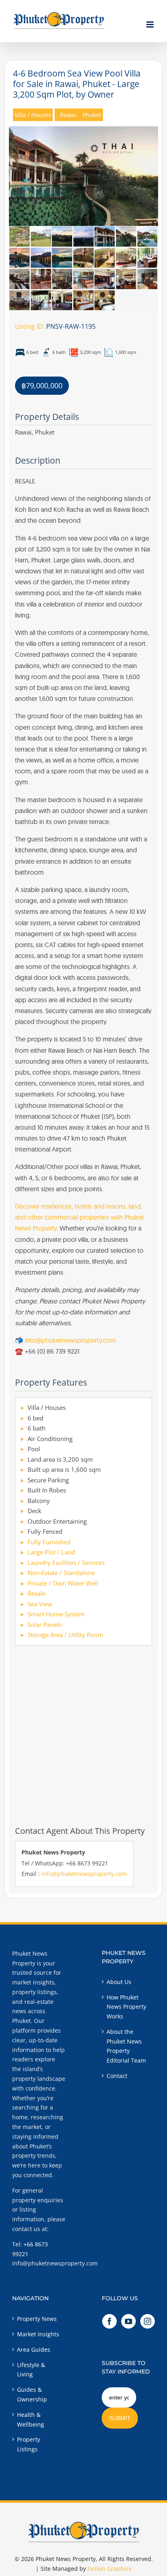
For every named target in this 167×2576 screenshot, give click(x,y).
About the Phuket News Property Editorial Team (126, 2046)
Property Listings (29, 2444)
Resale (36, 1593)
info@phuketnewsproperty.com (70, 1340)
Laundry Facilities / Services (66, 1563)
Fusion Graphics (109, 2569)
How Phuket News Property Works (126, 2007)
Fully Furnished (49, 1542)
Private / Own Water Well (63, 1583)
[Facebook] (109, 2321)
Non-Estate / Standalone (61, 1573)
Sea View (40, 1604)
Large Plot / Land (51, 1552)
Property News (37, 2319)
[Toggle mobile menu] (151, 24)
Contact (117, 2076)
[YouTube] (128, 2321)
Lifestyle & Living (31, 2370)
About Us (119, 1982)
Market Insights (38, 2334)
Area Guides (34, 2349)
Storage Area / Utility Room (65, 1635)
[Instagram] (148, 2321)
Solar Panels (45, 1624)
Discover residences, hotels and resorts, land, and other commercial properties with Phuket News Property (79, 1217)
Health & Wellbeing (31, 2420)
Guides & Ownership (32, 2394)
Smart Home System (56, 1614)
